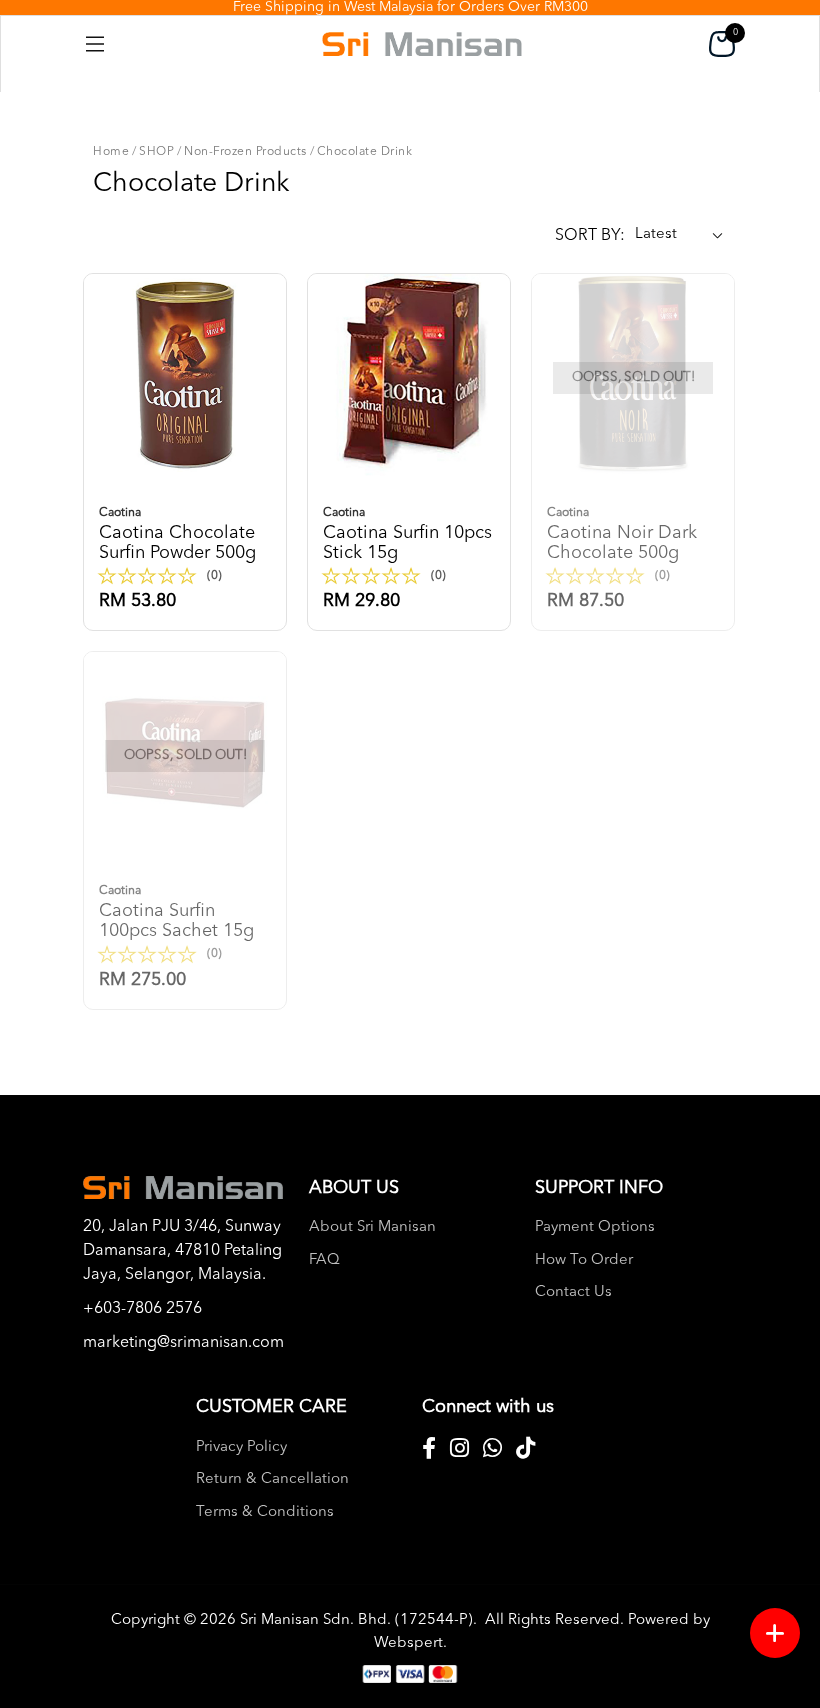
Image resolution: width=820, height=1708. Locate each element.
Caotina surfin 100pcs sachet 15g (176, 912)
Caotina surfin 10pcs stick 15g (407, 534)
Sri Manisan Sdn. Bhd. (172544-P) (356, 1620)
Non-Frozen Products (245, 152)
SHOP (156, 152)
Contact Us (573, 1292)
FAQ (324, 1260)
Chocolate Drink (365, 152)
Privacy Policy (241, 1447)
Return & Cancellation (272, 1479)
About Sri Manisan (372, 1227)
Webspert (408, 1643)
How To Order (584, 1260)
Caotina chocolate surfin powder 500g (177, 534)
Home (111, 152)
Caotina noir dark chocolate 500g (622, 534)
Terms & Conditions (265, 1512)
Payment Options (595, 1227)
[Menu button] (775, 1633)
